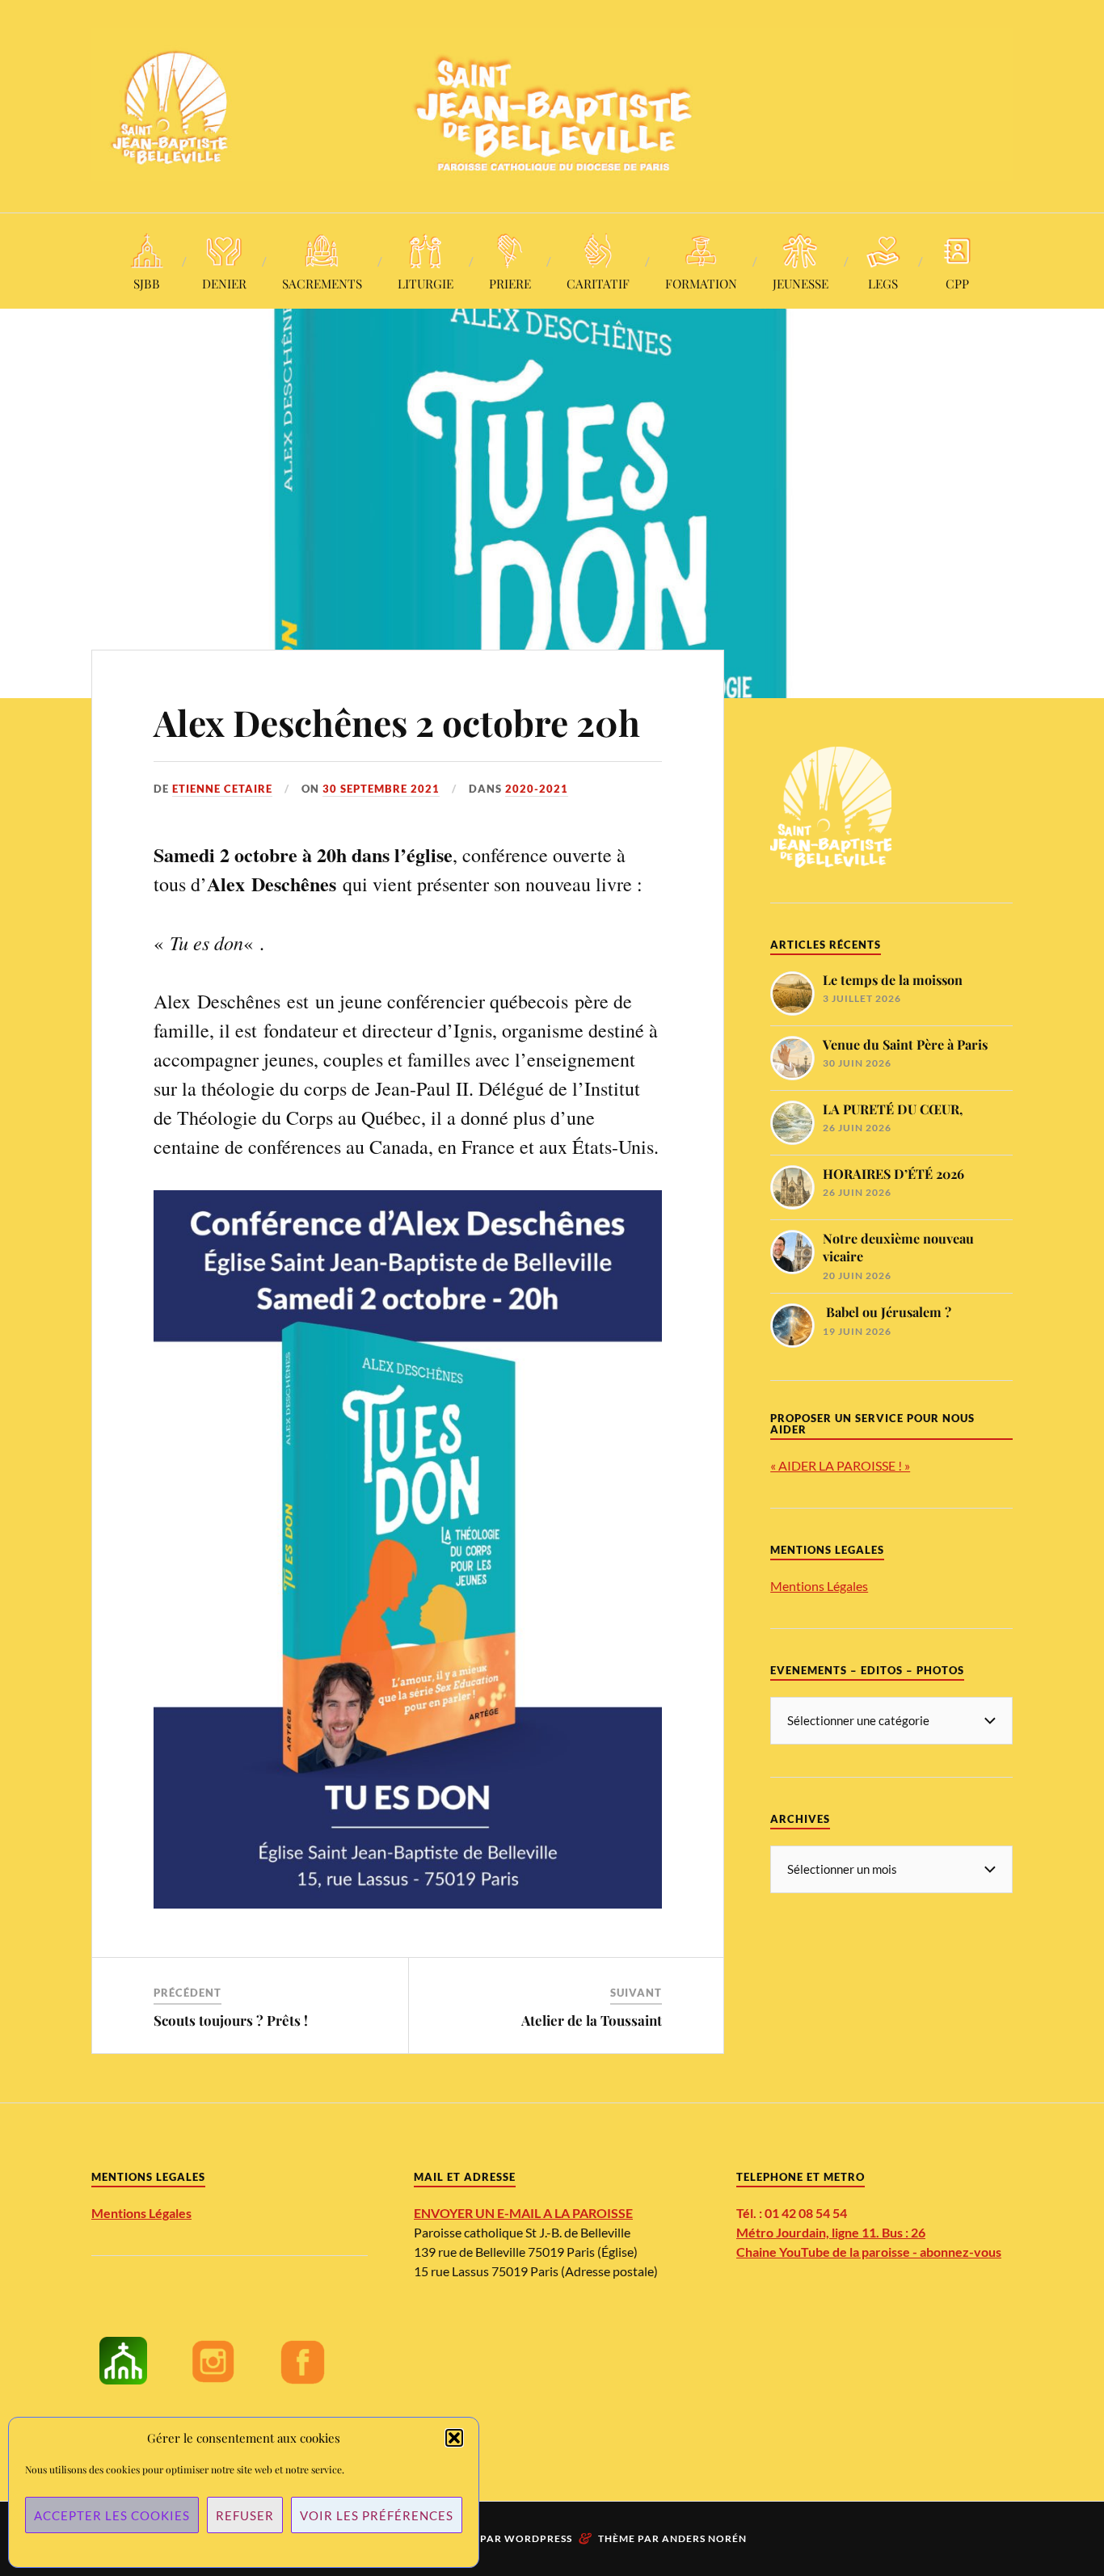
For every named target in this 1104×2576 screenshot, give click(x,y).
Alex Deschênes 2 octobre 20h (397, 722)
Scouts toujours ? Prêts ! (231, 2020)
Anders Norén (704, 2538)
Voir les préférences (377, 2515)
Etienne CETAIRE (222, 789)
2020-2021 (537, 789)
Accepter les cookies (112, 2515)
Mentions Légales (819, 1586)
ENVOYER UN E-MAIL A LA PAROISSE (523, 2213)
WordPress (538, 2538)
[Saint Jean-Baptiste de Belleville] (552, 105)
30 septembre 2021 (381, 789)
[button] (454, 2438)
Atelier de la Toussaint (592, 2020)
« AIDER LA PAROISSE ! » (840, 1465)
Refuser (245, 2515)
